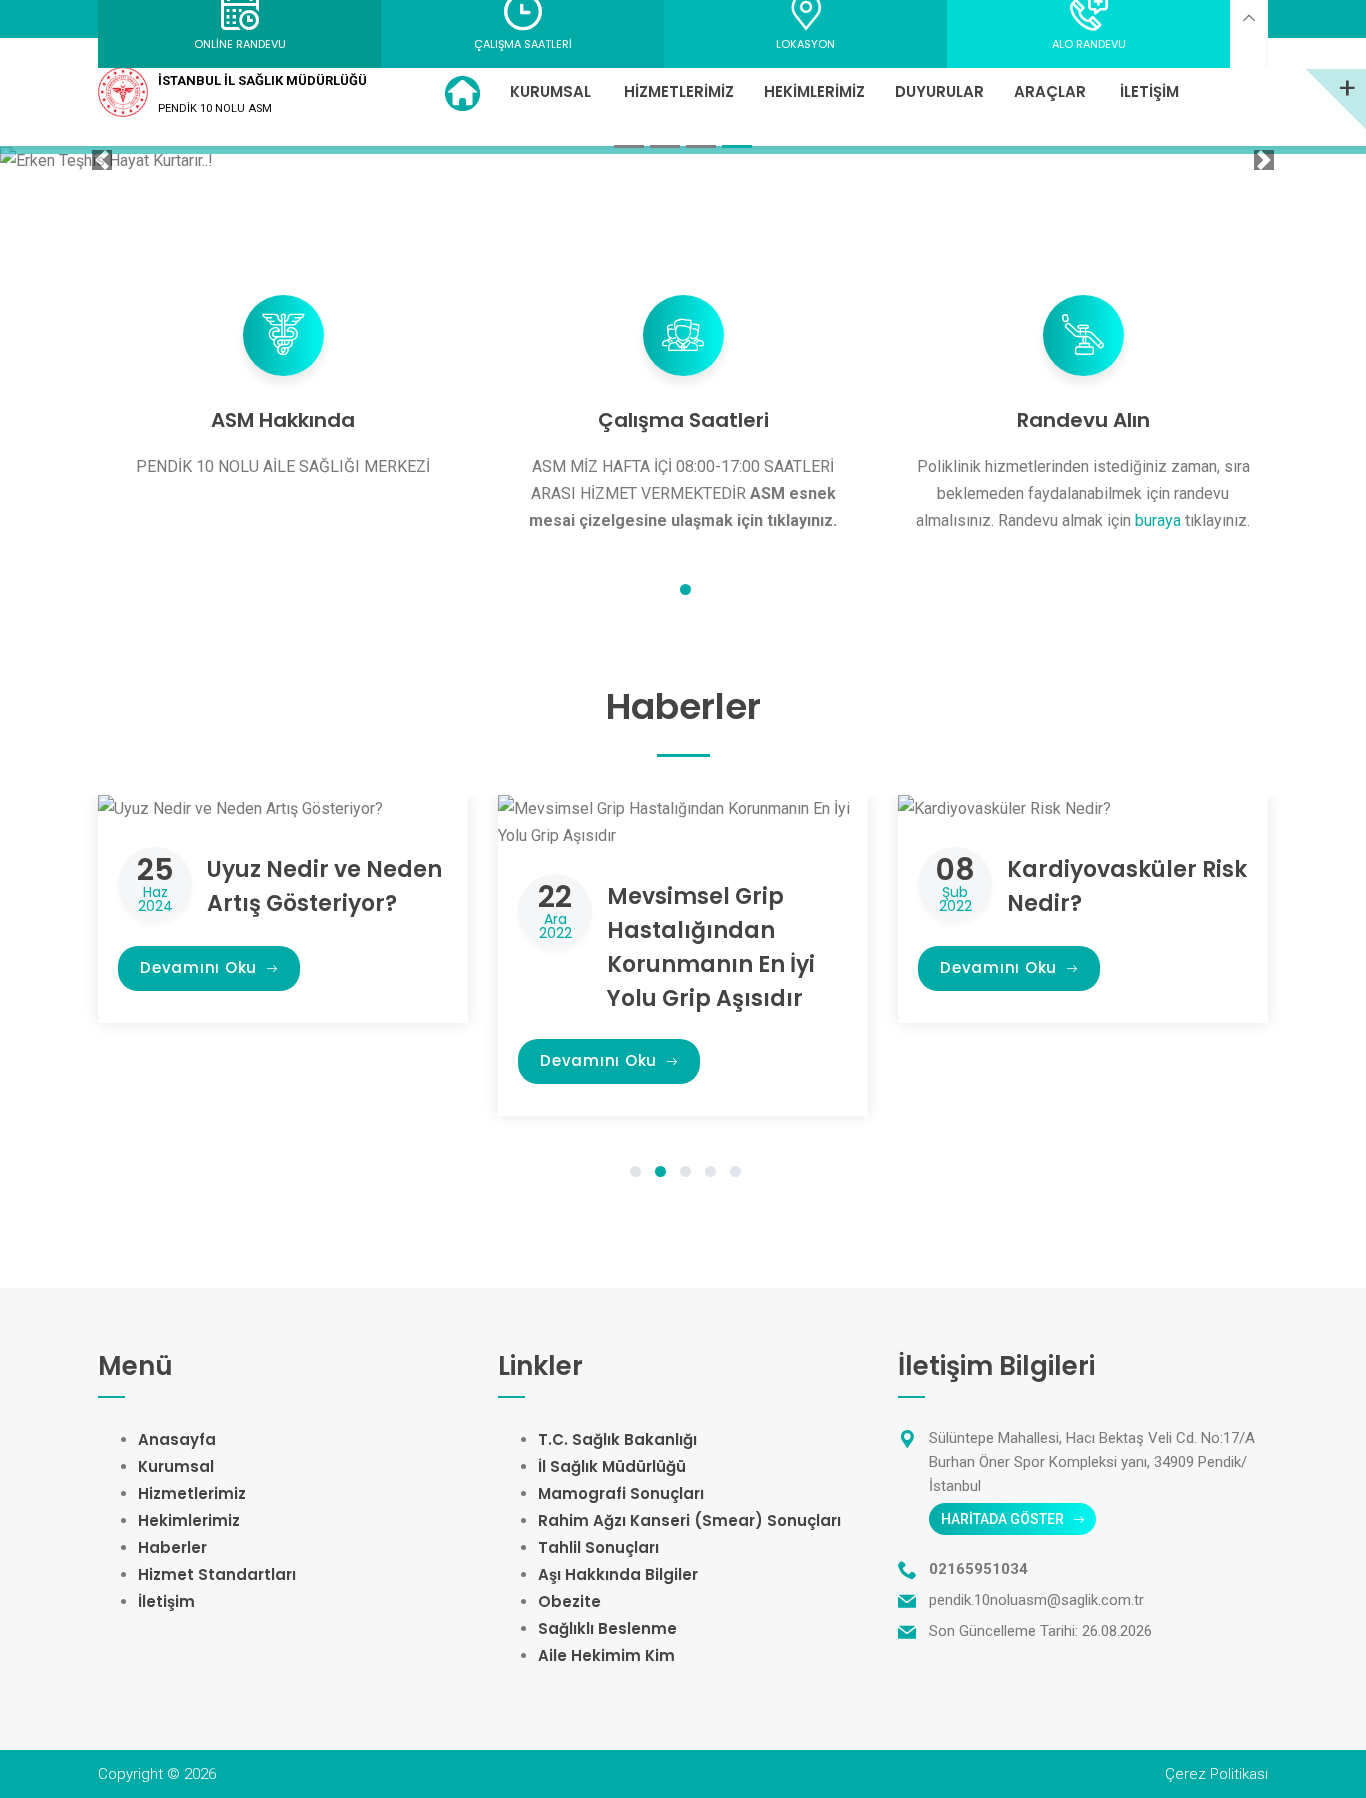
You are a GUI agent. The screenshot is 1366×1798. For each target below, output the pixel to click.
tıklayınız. (802, 520)
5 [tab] (735, 1173)
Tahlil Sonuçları (598, 1547)
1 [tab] (685, 591)
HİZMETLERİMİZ (679, 91)
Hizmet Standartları (217, 1574)
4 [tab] (710, 1173)
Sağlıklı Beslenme (607, 1628)
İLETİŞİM (1149, 91)
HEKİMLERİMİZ (814, 91)
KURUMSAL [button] (550, 91)
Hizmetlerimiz (192, 1493)
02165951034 (978, 1569)
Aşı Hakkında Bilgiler (618, 1574)
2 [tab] (660, 1173)
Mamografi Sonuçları (621, 1493)
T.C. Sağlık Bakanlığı (617, 1439)
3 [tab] (685, 1173)
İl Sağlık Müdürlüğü (612, 1466)
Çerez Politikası (1216, 1774)
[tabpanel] (283, 382)
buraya (1160, 520)
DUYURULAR (939, 91)
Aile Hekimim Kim (606, 1655)
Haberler (172, 1547)
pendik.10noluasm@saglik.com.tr (1036, 1600)
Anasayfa (177, 1439)
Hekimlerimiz (189, 1520)
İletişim (166, 1601)
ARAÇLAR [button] (1050, 91)
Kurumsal (176, 1466)
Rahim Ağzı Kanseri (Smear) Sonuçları (689, 1520)
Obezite (569, 1601)
